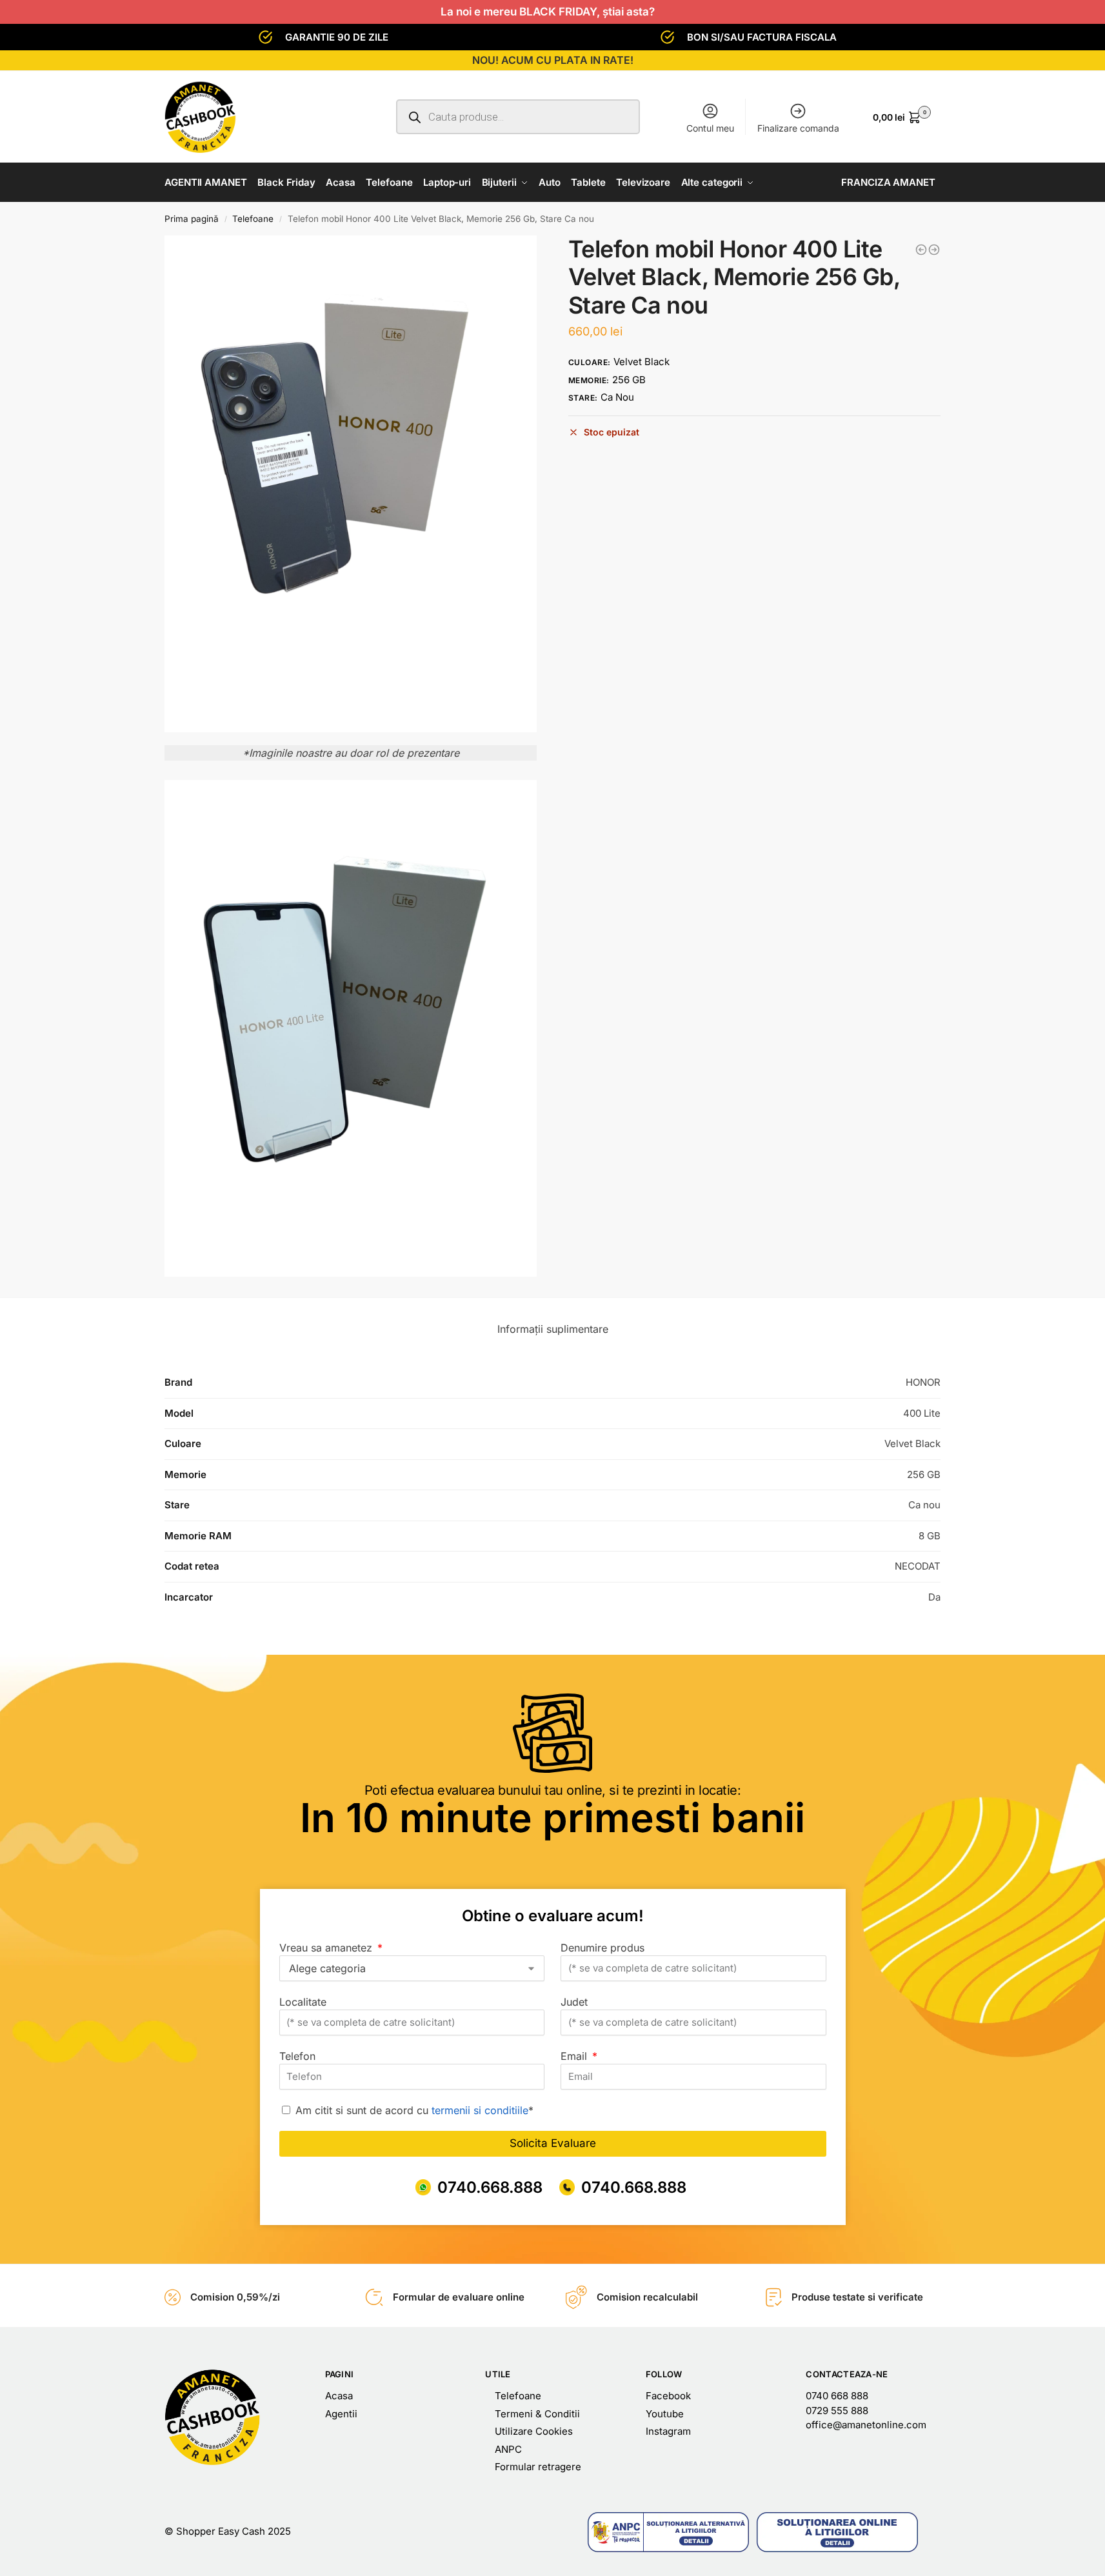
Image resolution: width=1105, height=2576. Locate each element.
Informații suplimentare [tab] (553, 1329)
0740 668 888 (837, 2396)
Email (575, 2056)
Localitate (303, 2002)
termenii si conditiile (480, 2110)
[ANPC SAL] (668, 2532)
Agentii (341, 2414)
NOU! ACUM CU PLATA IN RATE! (553, 60)
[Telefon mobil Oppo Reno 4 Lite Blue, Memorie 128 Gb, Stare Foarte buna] (921, 250)
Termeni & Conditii (537, 2414)
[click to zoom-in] (351, 484)
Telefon (297, 2056)
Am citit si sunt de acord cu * (414, 2110)
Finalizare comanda (798, 128)
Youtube (665, 2414)
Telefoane (253, 219)
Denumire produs (602, 1948)
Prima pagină (192, 219)
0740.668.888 (490, 2187)
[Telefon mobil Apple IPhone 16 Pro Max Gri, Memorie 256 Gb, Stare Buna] (934, 250)
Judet (574, 2002)
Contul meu (710, 128)
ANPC (508, 2449)
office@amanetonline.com (866, 2425)
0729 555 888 (837, 2411)
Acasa (339, 2396)
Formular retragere (538, 2467)
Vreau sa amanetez (327, 1948)
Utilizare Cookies (534, 2431)
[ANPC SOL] (837, 2532)
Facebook (668, 2396)
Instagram (668, 2431)
